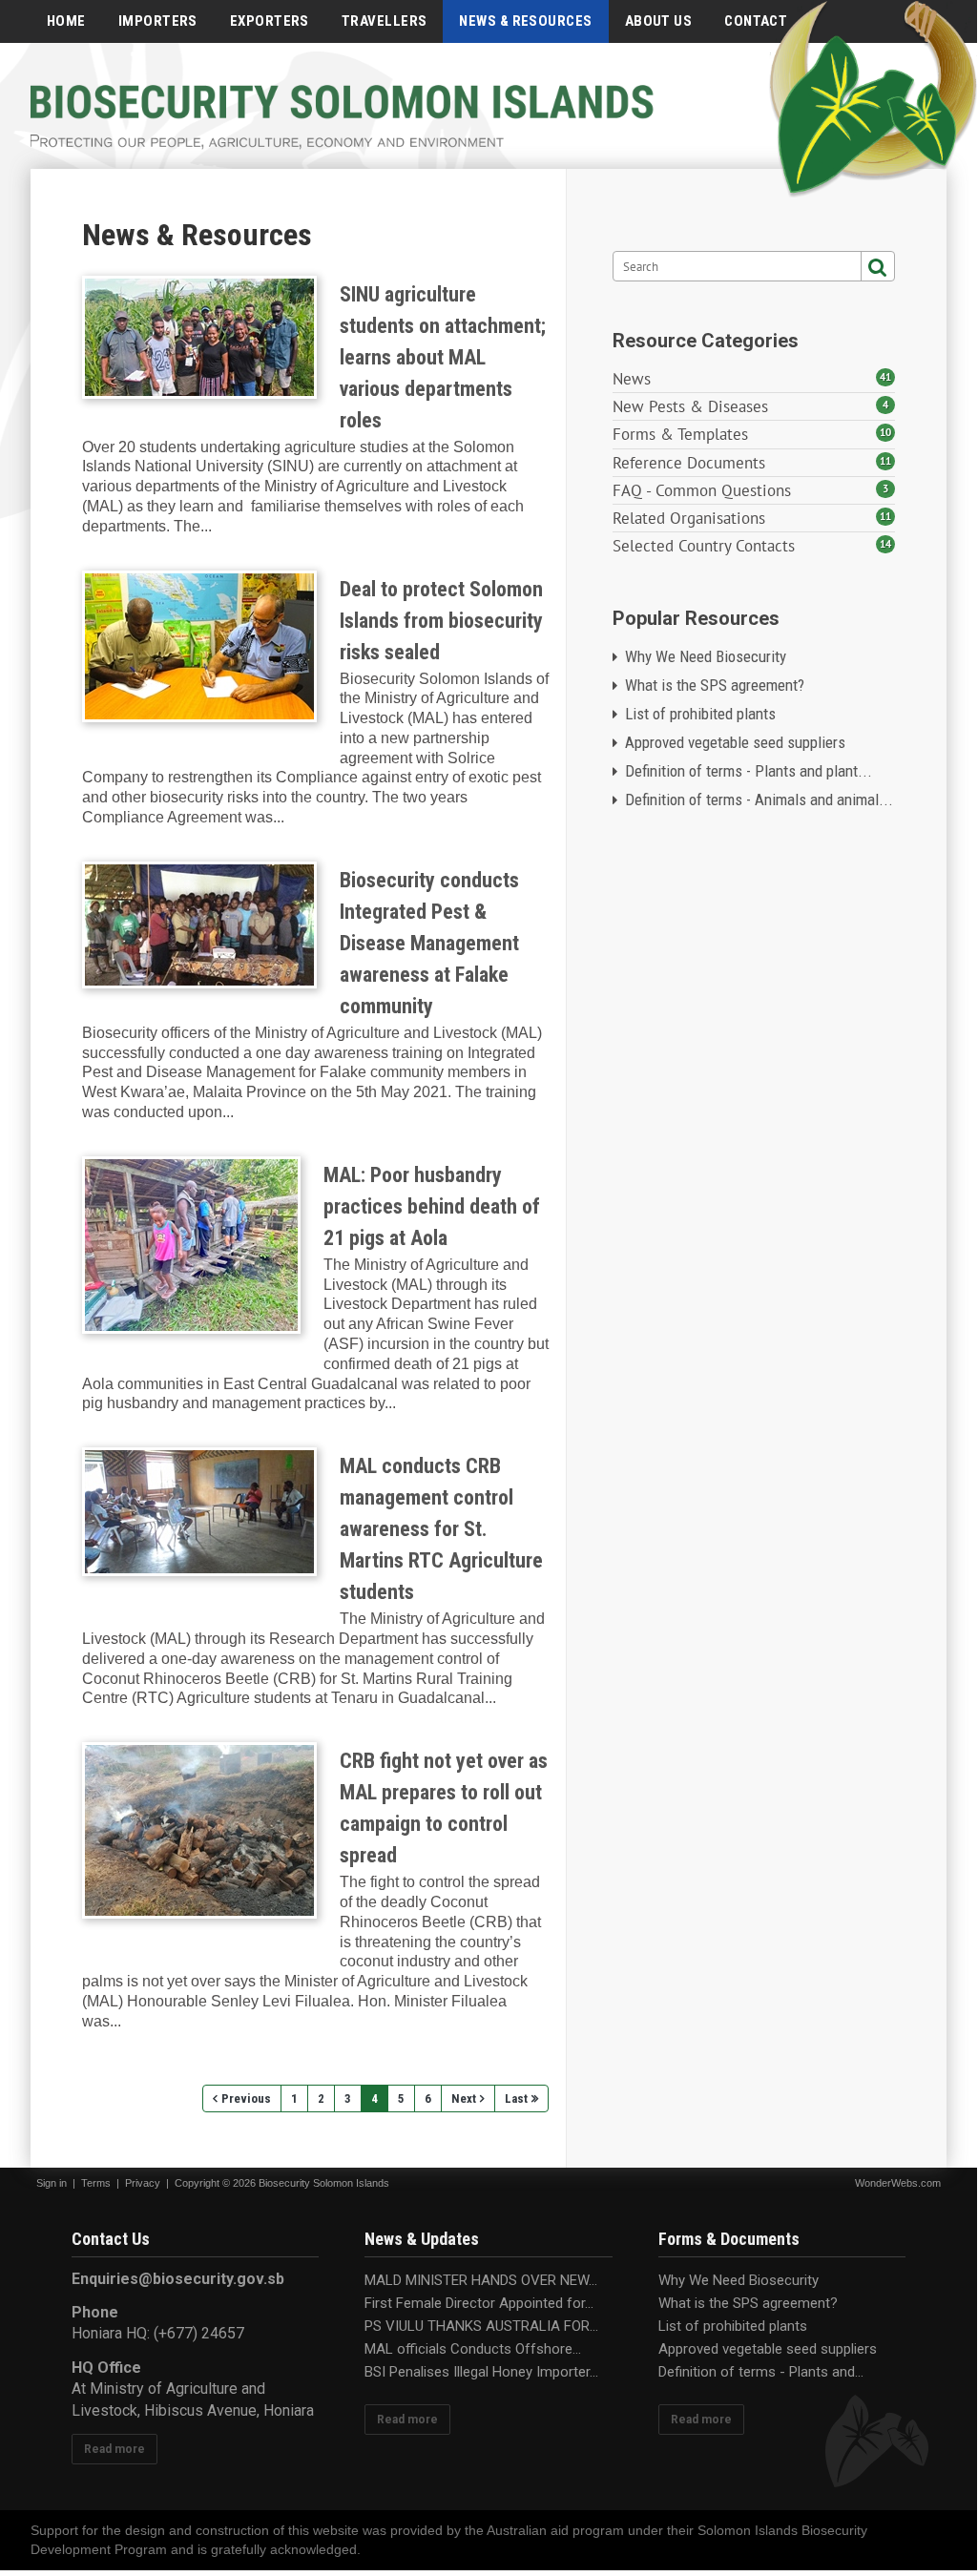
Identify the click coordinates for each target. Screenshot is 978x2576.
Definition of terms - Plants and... (761, 2372)
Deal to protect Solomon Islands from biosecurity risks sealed (199, 646)
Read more (114, 2449)
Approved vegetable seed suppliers (735, 742)
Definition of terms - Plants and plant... (749, 771)
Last (516, 2098)
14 (885, 544)
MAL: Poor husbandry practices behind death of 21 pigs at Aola (191, 1245)
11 (885, 461)
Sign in (52, 2183)
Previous (246, 2098)
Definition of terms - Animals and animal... (759, 800)
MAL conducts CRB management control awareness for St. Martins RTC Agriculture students (199, 1512)
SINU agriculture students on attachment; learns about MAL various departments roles (199, 337)
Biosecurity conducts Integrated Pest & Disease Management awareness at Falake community (199, 925)
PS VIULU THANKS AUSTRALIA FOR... (481, 2326)
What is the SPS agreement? (715, 685)
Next (464, 2098)
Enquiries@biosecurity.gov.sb (178, 2279)
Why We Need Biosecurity (706, 656)
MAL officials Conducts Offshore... (473, 2349)
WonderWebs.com (898, 2183)
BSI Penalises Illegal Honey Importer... (481, 2372)
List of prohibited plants (700, 714)
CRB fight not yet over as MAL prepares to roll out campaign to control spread (199, 1830)
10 (885, 432)
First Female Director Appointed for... (479, 2303)
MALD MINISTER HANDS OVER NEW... (481, 2280)
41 (885, 377)
